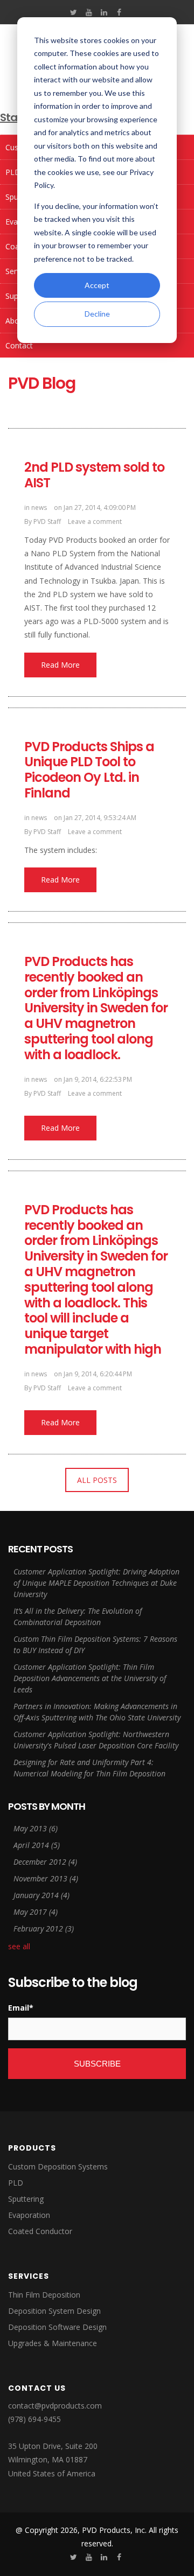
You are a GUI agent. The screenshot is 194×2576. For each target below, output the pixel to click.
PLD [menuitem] (16, 2183)
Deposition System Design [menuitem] (54, 2311)
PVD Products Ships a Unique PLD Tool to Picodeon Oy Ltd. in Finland (89, 770)
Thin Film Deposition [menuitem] (44, 2295)
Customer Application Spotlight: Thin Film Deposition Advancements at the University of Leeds (90, 1678)
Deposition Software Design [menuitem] (57, 2327)
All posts (97, 1480)
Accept (97, 285)
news (39, 507)
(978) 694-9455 (34, 2419)
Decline (97, 314)
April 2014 (37, 1845)
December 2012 (45, 1862)
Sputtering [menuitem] (26, 2199)
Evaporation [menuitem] (29, 2215)
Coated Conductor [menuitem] (40, 2231)
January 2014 (41, 1895)
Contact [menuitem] (19, 345)
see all (19, 1946)
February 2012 (44, 1928)
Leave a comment (95, 521)
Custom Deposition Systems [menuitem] (58, 2166)
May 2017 (36, 1912)
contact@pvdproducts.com (55, 2406)
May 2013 (36, 1828)
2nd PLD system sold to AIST (94, 475)
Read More (60, 665)
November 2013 (46, 1878)
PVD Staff (47, 521)
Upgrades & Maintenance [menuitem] (53, 2343)
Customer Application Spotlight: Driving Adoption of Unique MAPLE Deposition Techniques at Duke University (96, 1583)
